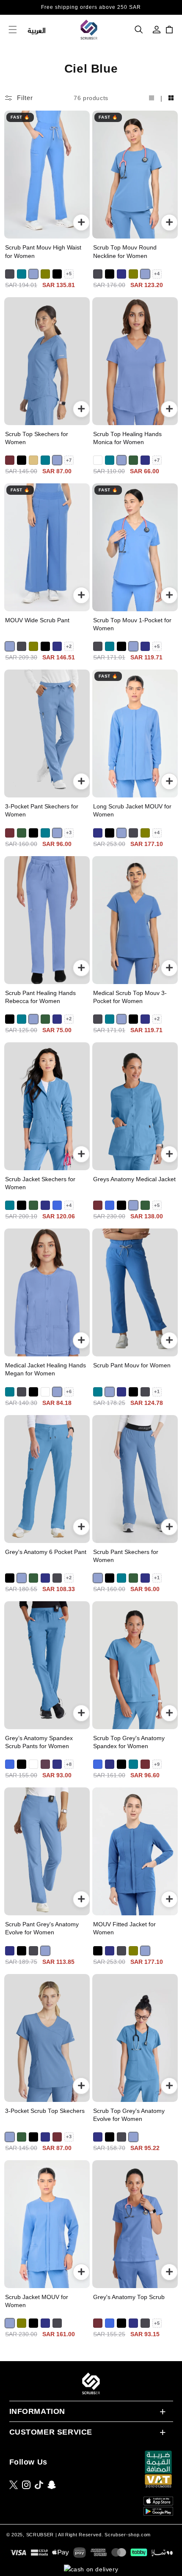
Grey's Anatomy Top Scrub (129, 2297)
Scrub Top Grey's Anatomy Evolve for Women (129, 2115)
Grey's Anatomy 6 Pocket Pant (46, 1552)
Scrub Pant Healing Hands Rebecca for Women (40, 997)
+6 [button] (69, 1391)
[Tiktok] (39, 2485)
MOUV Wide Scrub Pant (37, 620)
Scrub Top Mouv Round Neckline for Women (125, 252)
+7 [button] (69, 460)
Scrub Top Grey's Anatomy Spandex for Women (129, 1742)
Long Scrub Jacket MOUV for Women (132, 811)
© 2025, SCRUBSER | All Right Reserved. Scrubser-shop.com (79, 2535)
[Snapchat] (52, 2485)
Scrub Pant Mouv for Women (132, 1365)
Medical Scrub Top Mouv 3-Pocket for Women (130, 997)
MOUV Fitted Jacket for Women (124, 1928)
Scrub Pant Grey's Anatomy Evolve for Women (42, 1928)
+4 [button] (157, 274)
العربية (37, 30)
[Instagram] (26, 2485)
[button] (139, 30)
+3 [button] (69, 832)
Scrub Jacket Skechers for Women (40, 1183)
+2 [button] (69, 646)
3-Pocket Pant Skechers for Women (42, 811)
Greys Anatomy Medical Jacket (134, 1179)
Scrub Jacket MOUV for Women (37, 2301)
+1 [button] (157, 1391)
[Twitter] (14, 2485)
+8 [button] (69, 1764)
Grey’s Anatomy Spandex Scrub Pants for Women (39, 1742)
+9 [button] (157, 1764)
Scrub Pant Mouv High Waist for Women (43, 252)
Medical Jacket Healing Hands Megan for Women (45, 1369)
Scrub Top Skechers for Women (37, 438)
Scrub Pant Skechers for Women (126, 1556)
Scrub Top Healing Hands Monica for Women (127, 438)
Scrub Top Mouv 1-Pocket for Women (132, 624)
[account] (157, 30)
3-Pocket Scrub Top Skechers (45, 2111)
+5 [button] (69, 274)
